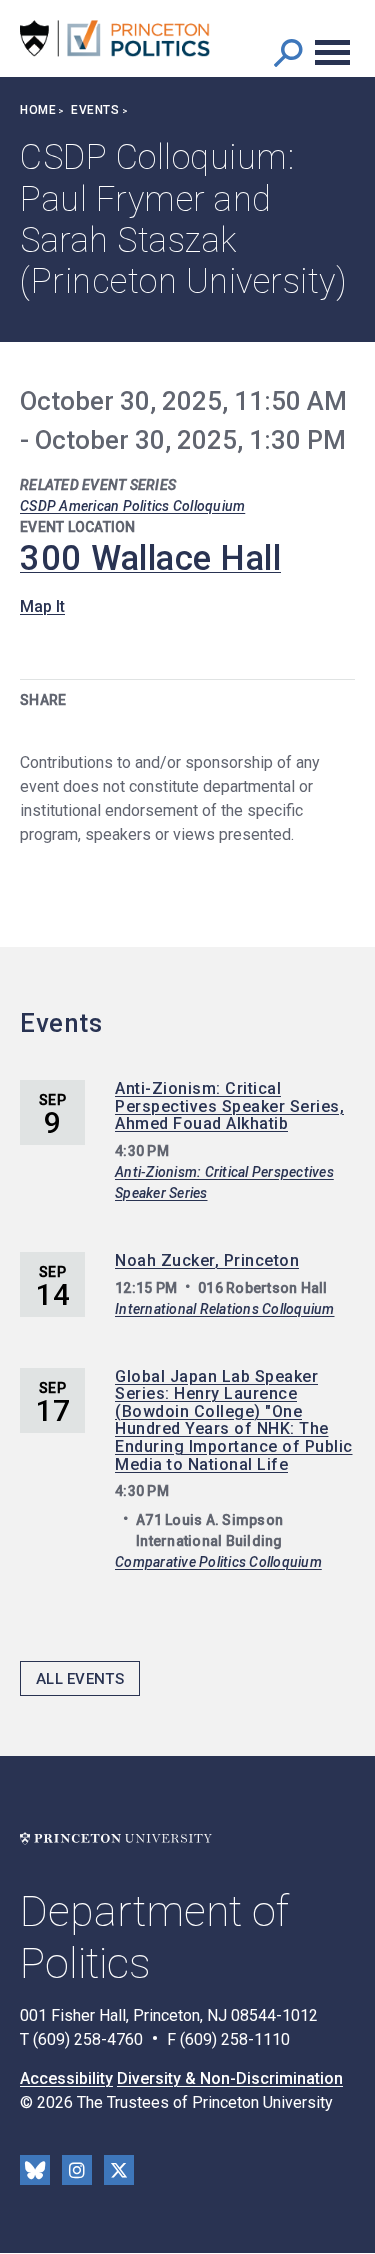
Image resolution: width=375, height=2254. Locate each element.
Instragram (77, 2170)
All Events (80, 1679)
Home (38, 110)
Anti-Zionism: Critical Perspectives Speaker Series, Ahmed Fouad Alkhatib (229, 1106)
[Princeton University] (116, 1838)
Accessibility (66, 2078)
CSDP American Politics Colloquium (132, 506)
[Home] (115, 38)
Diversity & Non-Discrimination (230, 2078)
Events (95, 110)
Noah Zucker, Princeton (207, 1260)
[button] (287, 52)
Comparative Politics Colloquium (218, 1562)
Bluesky (35, 2170)
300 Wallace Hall (150, 558)
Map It (42, 606)
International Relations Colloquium (225, 1309)
